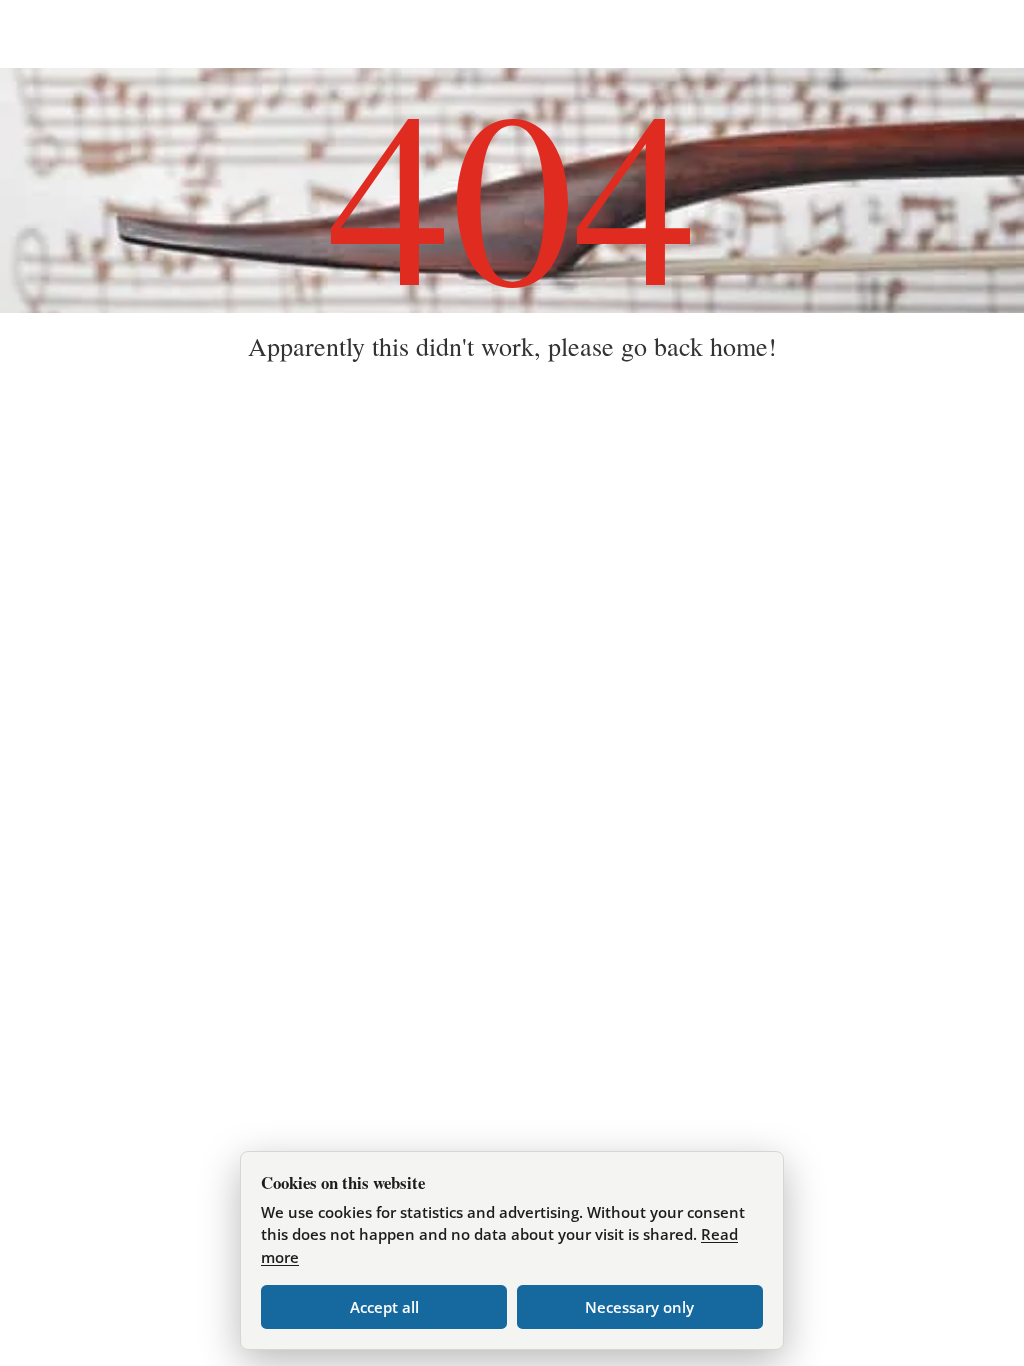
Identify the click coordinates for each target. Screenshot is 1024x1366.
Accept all (384, 1307)
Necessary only (639, 1307)
